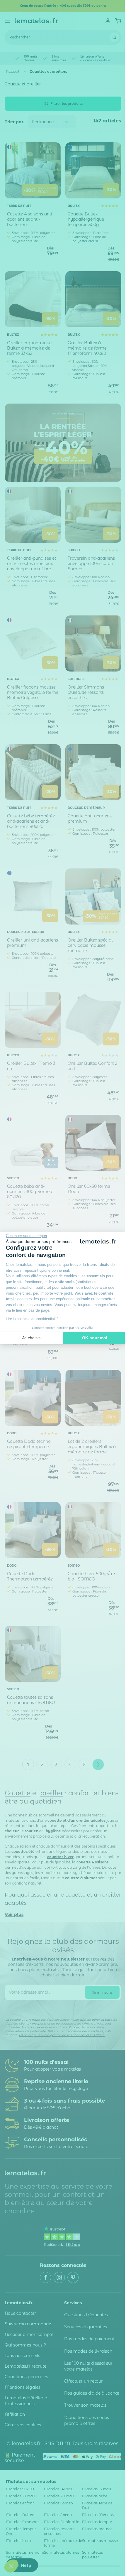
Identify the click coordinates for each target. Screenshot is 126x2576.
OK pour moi (95, 1338)
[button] (11, 2566)
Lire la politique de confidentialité (32, 1319)
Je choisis (31, 1338)
